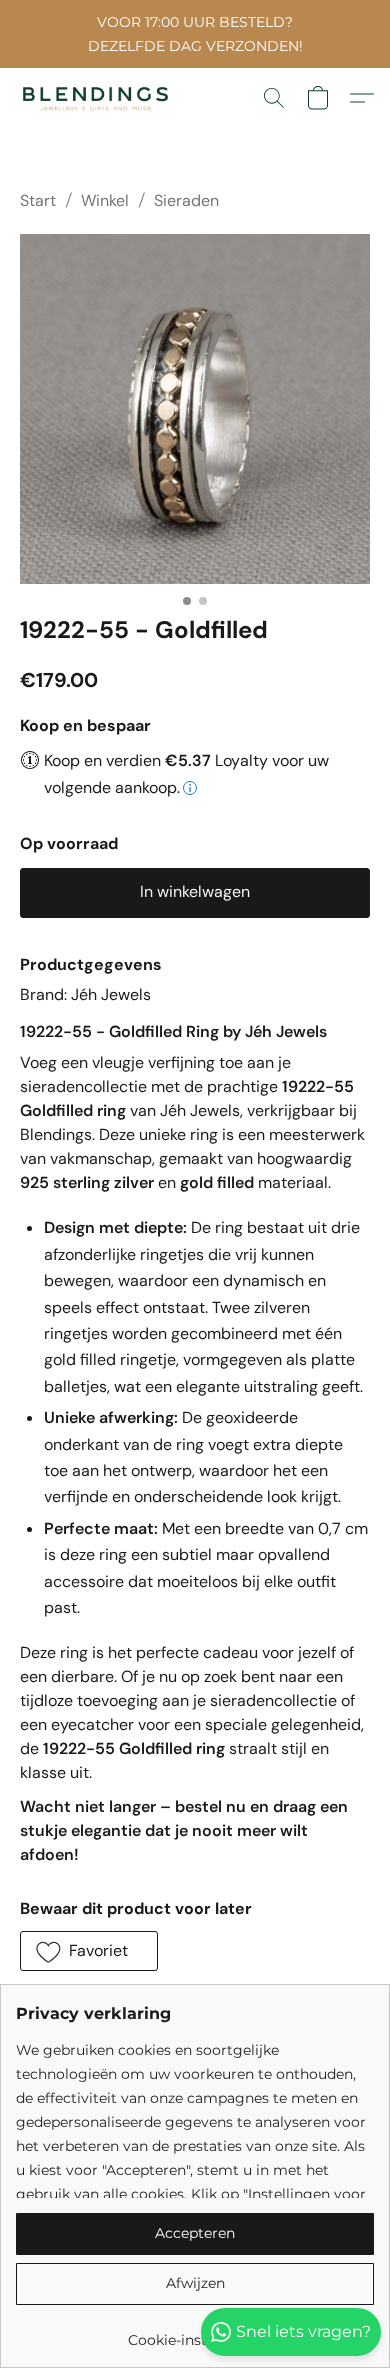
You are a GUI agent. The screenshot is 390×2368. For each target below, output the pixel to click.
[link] (195, 2332)
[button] (100, 98)
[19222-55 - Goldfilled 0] (195, 409)
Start (38, 200)
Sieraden (186, 200)
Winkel (105, 200)
